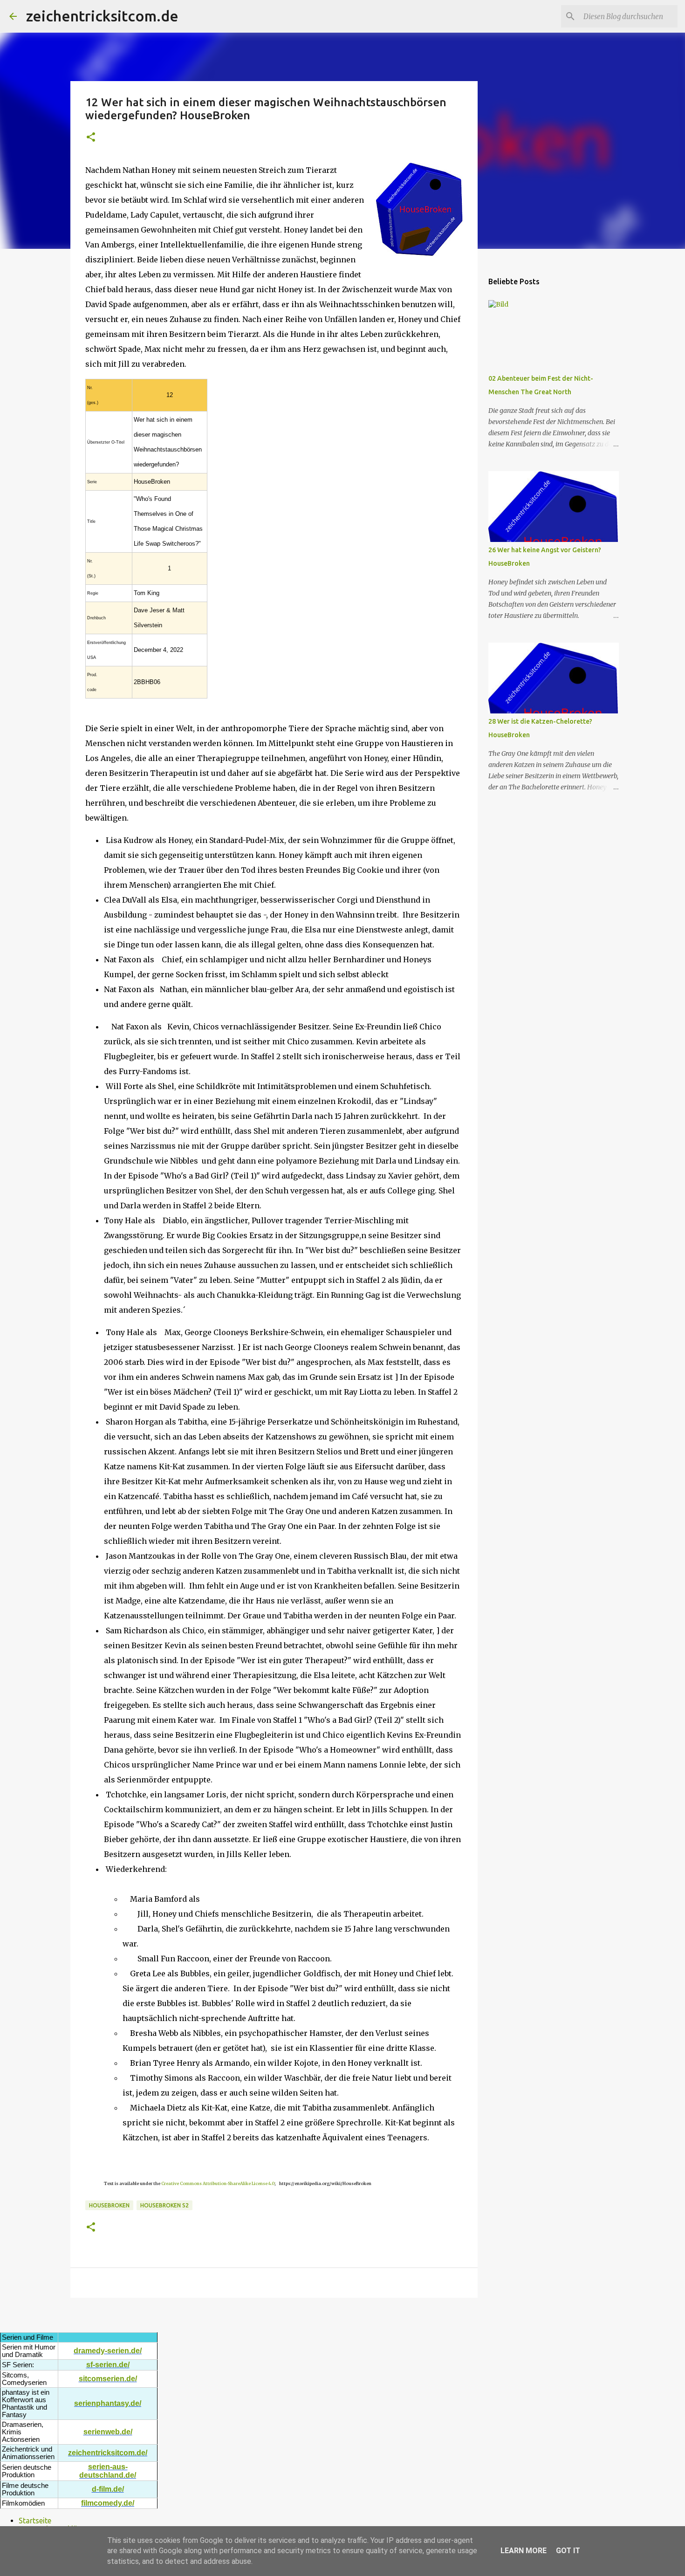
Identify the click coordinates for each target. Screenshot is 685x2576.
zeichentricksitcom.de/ (108, 2453)
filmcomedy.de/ (108, 2503)
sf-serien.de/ (108, 2365)
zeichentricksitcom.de (102, 16)
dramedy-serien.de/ (108, 2351)
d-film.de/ (108, 2489)
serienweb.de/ (108, 2432)
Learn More (524, 2551)
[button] (91, 138)
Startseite (35, 2521)
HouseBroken (109, 2205)
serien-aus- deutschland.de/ (108, 2471)
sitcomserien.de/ (108, 2379)
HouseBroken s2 (164, 2205)
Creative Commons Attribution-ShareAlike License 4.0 (218, 2183)
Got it (568, 2551)
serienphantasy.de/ (108, 2403)
